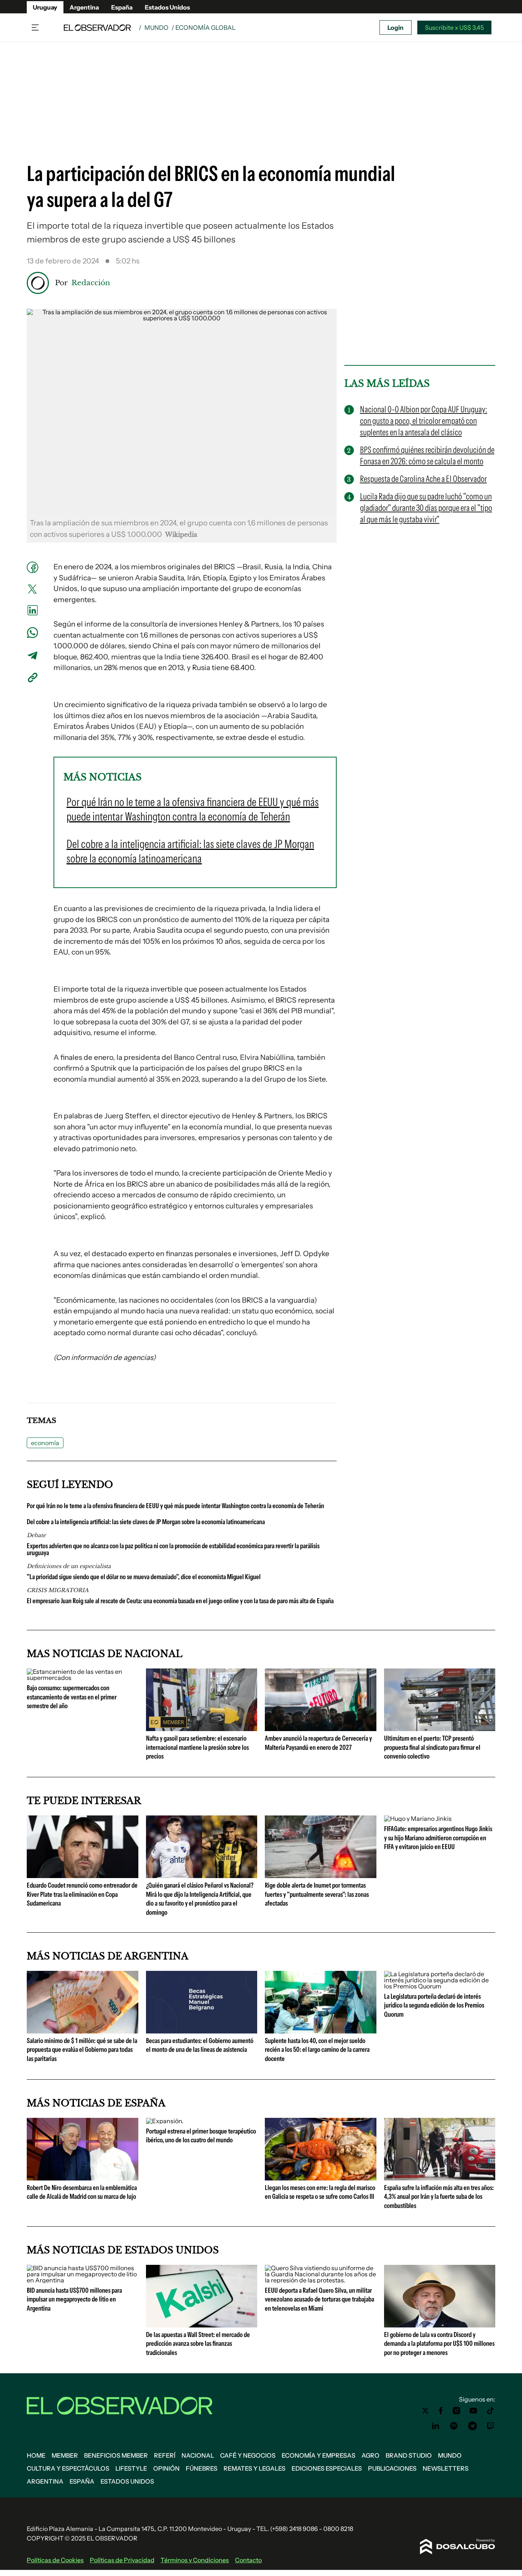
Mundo (156, 27)
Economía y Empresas (319, 2455)
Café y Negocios (248, 2455)
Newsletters (446, 2468)
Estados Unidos (167, 7)
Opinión (166, 2468)
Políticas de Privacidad (122, 2560)
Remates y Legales (255, 2468)
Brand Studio (409, 2455)
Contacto (248, 2560)
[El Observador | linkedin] (436, 2426)
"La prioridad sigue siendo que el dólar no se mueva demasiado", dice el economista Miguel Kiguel (144, 1577)
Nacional (198, 2455)
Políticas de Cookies (55, 2560)
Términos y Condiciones (195, 2560)
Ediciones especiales (327, 2468)
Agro (370, 2455)
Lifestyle (131, 2468)
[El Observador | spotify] (454, 2426)
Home (36, 2455)
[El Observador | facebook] (441, 2411)
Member (65, 2455)
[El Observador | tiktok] (491, 2411)
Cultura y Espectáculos (68, 2468)
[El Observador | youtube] (473, 2411)
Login (396, 27)
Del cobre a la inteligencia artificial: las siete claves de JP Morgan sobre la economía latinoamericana (146, 1522)
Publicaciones (392, 2468)
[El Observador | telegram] (472, 2426)
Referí (165, 2455)
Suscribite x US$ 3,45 (454, 27)
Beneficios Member (116, 2455)
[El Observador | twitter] (425, 2411)
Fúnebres (202, 2468)
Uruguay (45, 7)
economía (45, 1443)
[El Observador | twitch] (491, 2426)
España (122, 7)
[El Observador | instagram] (457, 2411)
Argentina (84, 7)
